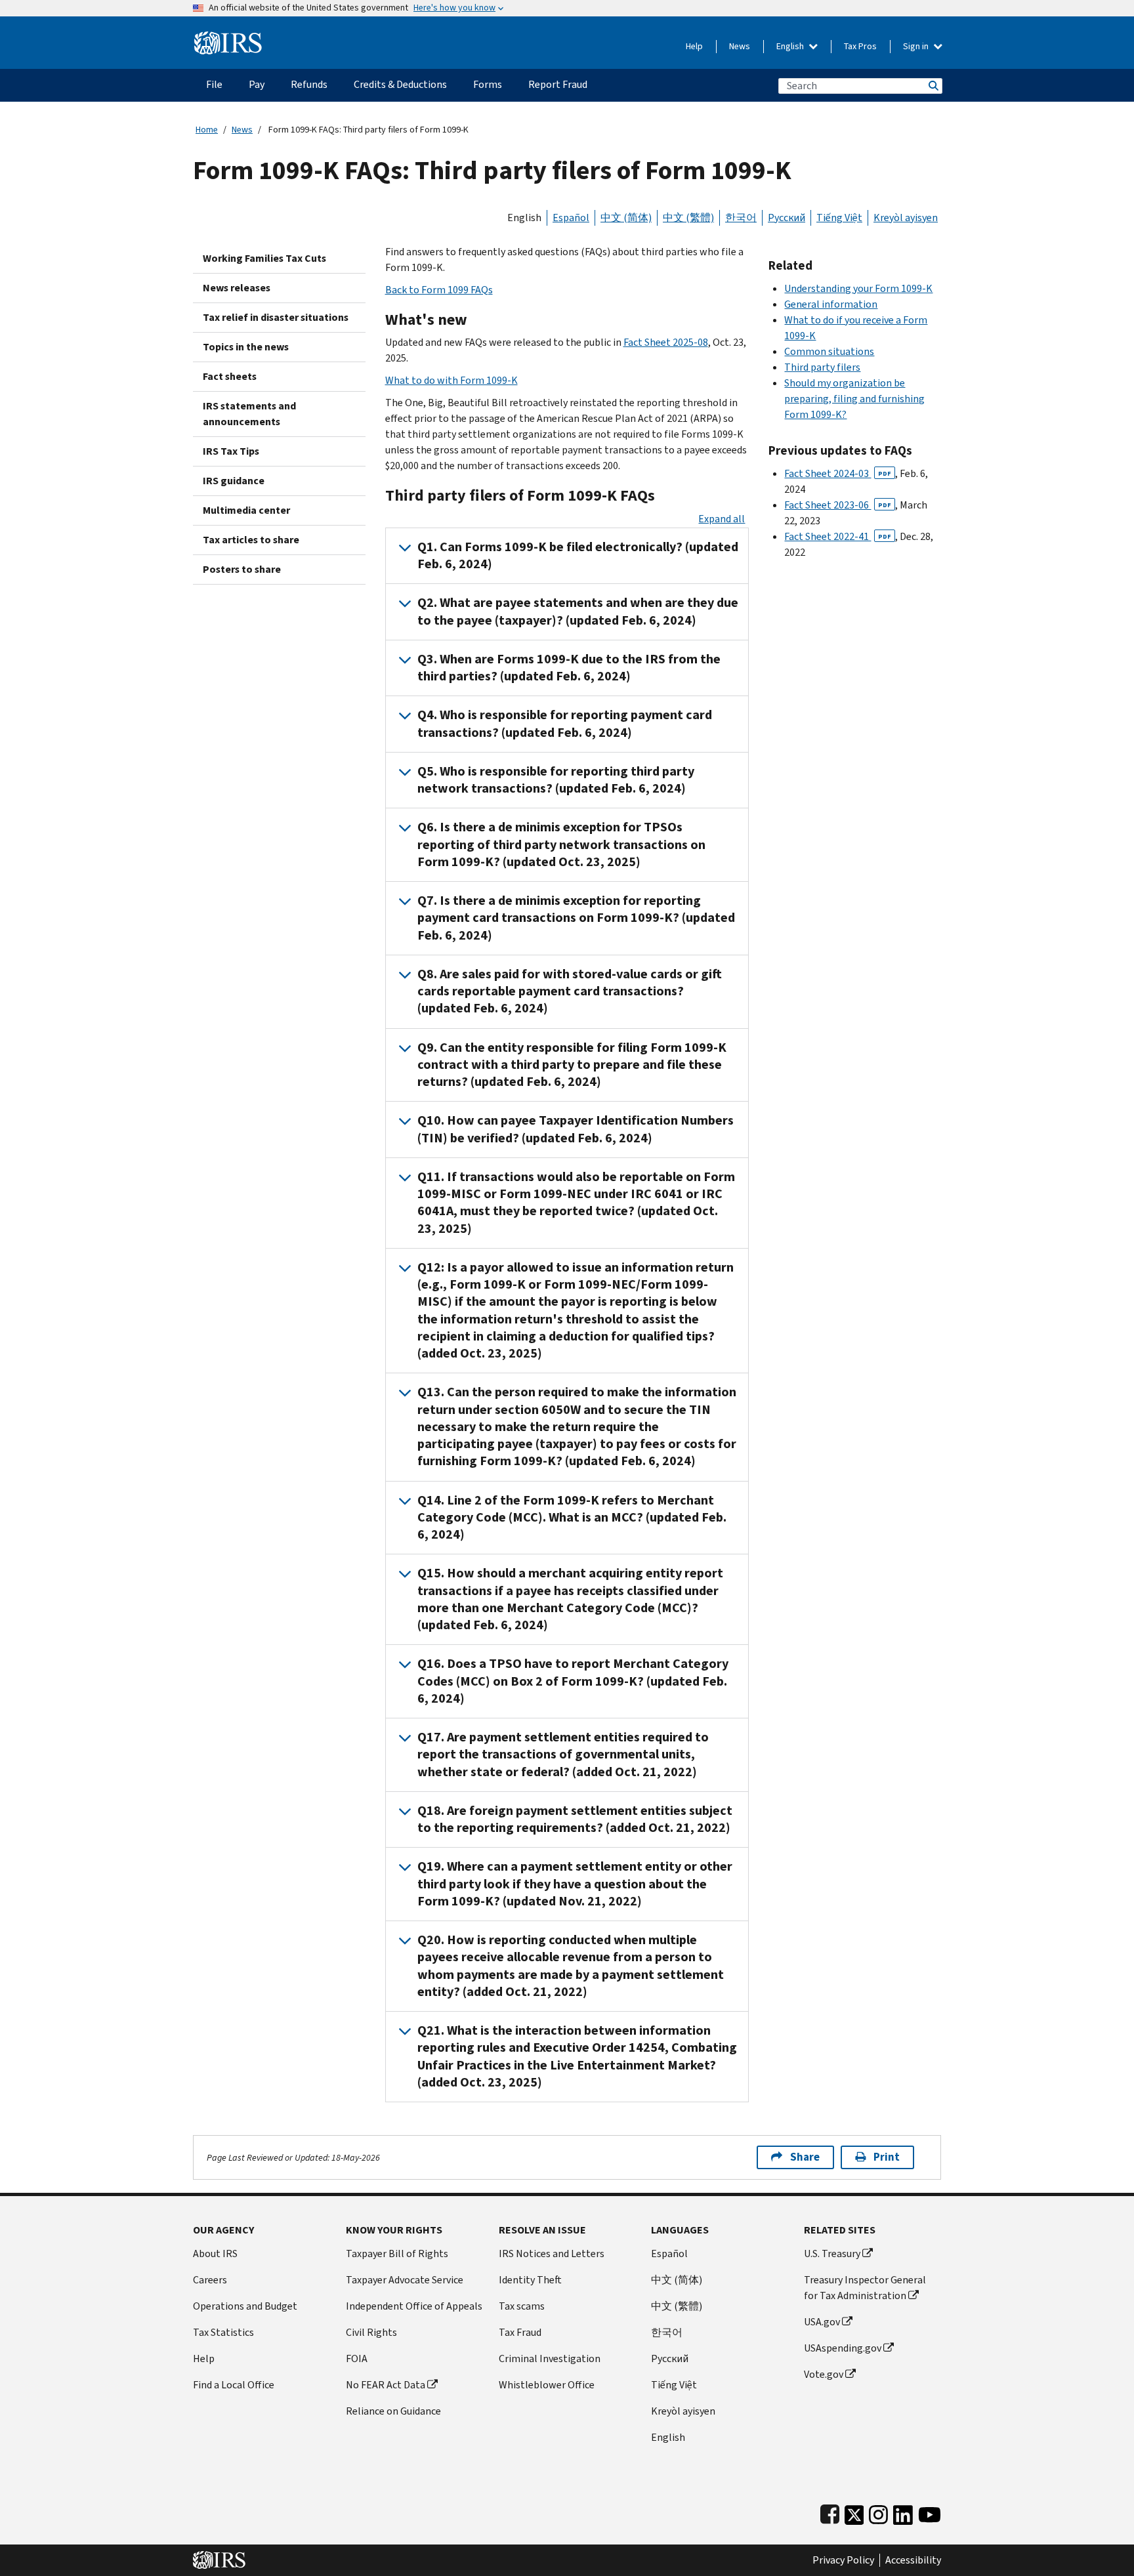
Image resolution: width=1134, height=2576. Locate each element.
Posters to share (242, 569)
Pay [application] (257, 84)
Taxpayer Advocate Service (405, 2280)
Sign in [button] (917, 46)
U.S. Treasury (832, 2254)
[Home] (228, 38)
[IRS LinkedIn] (903, 2512)
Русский (787, 218)
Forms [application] (488, 84)
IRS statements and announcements (249, 414)
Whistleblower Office (547, 2385)
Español (571, 218)
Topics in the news (246, 347)
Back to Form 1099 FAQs (439, 290)
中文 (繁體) (688, 218)
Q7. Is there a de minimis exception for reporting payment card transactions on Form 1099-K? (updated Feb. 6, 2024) (576, 918)
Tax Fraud (520, 2332)
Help (694, 46)
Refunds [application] (309, 84)
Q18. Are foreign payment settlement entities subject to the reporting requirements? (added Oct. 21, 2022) (575, 1819)
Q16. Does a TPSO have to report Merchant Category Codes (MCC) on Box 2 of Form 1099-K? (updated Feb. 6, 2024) (573, 1681)
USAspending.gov (843, 2348)
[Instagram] (878, 2512)
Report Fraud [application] (558, 84)
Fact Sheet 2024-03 (838, 473)
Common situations (829, 351)
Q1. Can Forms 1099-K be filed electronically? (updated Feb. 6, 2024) (578, 555)
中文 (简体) (626, 218)
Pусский (670, 2358)
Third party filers (822, 367)
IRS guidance (234, 481)
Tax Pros (860, 46)
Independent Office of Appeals (414, 2306)
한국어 (741, 218)
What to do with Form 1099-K (451, 380)
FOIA (357, 2358)
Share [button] (805, 2157)
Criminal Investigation (550, 2358)
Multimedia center (246, 510)
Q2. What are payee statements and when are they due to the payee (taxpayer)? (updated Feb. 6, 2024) (578, 611)
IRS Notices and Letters (552, 2254)
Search (933, 86)
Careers (210, 2280)
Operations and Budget (245, 2306)
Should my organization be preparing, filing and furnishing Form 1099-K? (854, 399)
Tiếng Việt (839, 218)
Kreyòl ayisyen (906, 218)
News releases (237, 288)
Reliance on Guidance (393, 2411)
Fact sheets (230, 376)
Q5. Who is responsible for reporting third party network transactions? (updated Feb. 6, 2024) (556, 780)
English (791, 46)
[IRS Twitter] (854, 2512)
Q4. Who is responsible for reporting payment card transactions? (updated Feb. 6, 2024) (565, 723)
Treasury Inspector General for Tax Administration (865, 2288)
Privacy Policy (843, 2560)
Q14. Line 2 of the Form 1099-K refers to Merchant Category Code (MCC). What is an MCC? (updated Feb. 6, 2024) (572, 1518)
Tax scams (522, 2306)
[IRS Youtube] (930, 2512)
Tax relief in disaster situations (276, 317)
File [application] (214, 84)
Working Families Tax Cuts (264, 258)
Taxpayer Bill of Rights (397, 2254)
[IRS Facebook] (830, 2512)
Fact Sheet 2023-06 (838, 505)
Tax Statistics (223, 2332)
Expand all (722, 519)
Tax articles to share (251, 540)
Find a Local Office (234, 2385)
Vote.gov (824, 2374)
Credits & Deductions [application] (400, 84)
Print (887, 2157)
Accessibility (913, 2560)
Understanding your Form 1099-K (858, 288)
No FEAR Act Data (386, 2385)
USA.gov (822, 2322)
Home (207, 130)
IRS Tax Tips (231, 451)
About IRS (215, 2254)
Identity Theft (530, 2280)
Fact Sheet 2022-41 (838, 536)
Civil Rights (371, 2332)
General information (831, 304)
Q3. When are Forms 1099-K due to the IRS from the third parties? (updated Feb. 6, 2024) (569, 668)
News (740, 46)
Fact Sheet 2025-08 (666, 342)
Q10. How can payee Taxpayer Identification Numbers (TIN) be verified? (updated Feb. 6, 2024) (576, 1129)
